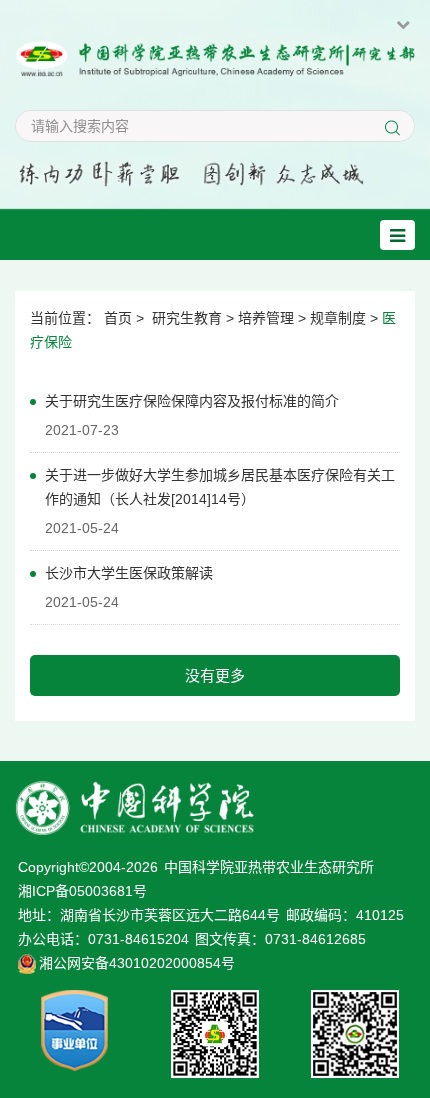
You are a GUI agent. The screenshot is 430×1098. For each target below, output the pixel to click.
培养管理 (266, 318)
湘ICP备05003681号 (82, 891)
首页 (118, 318)
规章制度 (338, 318)
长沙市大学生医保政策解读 (129, 573)
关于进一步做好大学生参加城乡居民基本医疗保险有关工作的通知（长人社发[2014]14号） (220, 487)
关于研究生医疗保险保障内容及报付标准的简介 (192, 401)
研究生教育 (187, 318)
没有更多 (215, 675)
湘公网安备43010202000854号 (137, 963)
